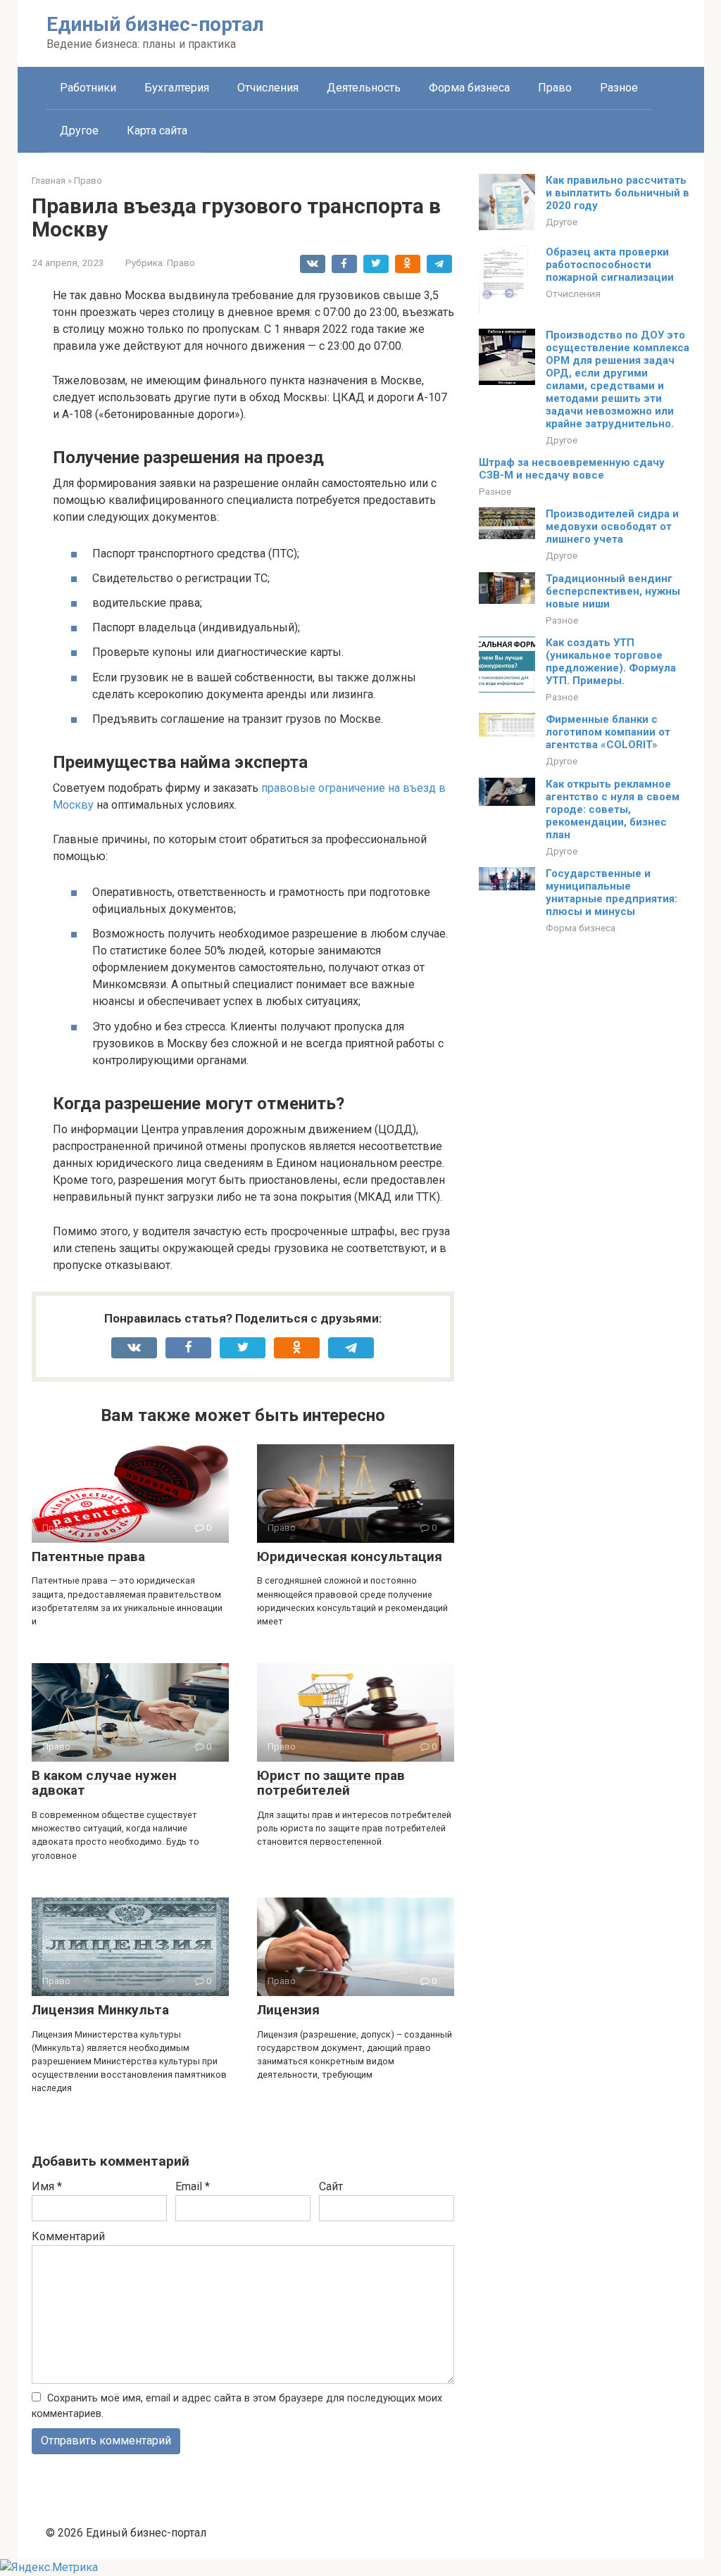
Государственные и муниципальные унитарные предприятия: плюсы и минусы (612, 892)
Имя (47, 2186)
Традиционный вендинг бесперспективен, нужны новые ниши (613, 591)
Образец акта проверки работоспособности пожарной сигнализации (610, 265)
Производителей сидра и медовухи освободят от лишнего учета (612, 526)
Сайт (331, 2186)
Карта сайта (157, 131)
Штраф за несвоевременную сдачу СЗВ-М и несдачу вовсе (572, 469)
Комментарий (68, 2236)
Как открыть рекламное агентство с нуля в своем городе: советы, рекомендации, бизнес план (613, 809)
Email (193, 2186)
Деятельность (364, 88)
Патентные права (88, 1557)
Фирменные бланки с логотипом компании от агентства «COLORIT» (608, 732)
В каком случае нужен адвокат (104, 1783)
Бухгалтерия (177, 88)
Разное (619, 88)
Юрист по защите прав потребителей (331, 1783)
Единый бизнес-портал (155, 24)
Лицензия (288, 2010)
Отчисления (268, 88)
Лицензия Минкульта (100, 2010)
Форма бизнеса (469, 88)
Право (555, 88)
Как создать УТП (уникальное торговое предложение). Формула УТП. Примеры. (611, 662)
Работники (88, 88)
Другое (79, 131)
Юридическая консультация (350, 1557)
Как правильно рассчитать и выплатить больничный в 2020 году (617, 193)
